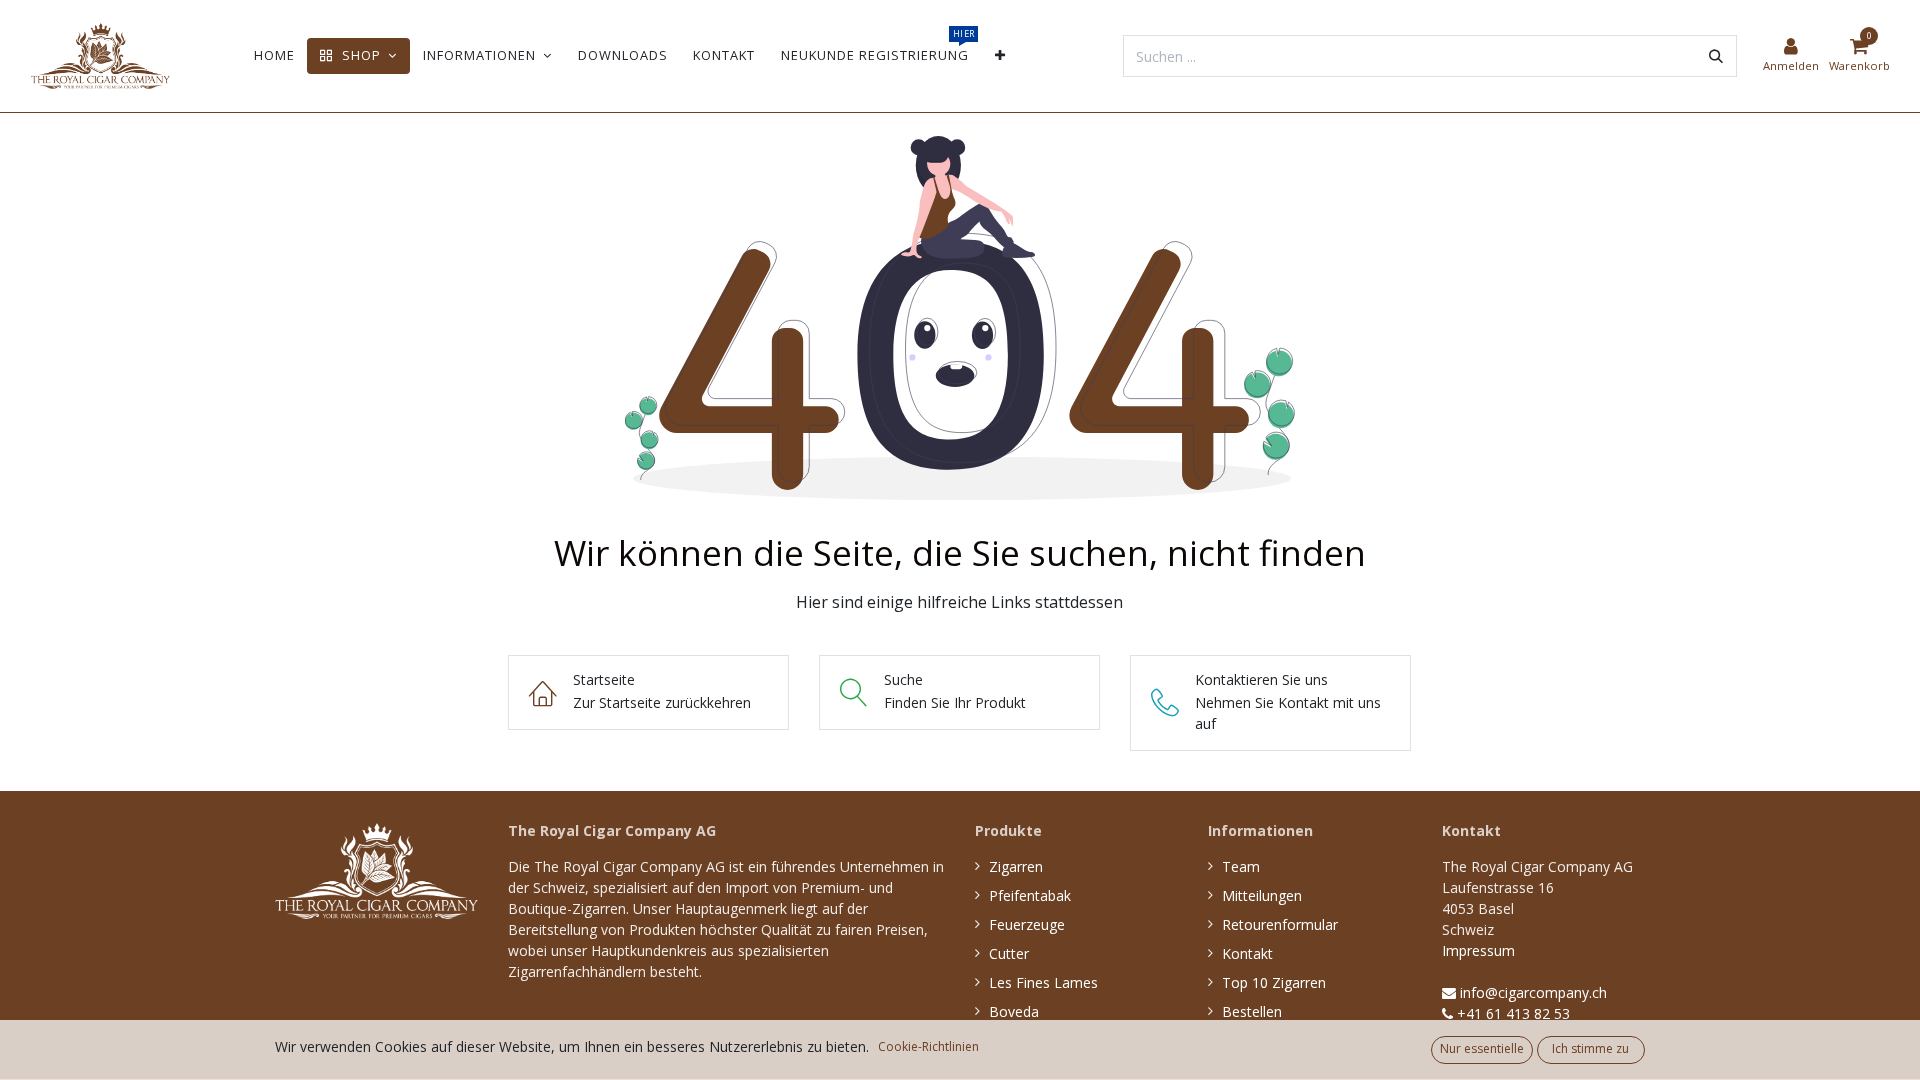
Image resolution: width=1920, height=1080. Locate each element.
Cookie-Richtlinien (928, 1046)
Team (1241, 866)
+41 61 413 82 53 (1511, 1013)
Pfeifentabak (1030, 895)
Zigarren (1016, 866)
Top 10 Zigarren (1274, 982)
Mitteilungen (1262, 895)
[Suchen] (1716, 56)
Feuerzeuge (1027, 924)
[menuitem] (274, 55)
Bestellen (1252, 1011)
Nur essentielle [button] (1482, 1048)
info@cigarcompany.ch (1531, 992)
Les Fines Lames (1043, 982)
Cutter (1009, 953)
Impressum (1478, 950)
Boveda (1014, 1011)
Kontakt (1247, 953)
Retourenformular (1280, 924)
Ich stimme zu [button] (1590, 1048)
